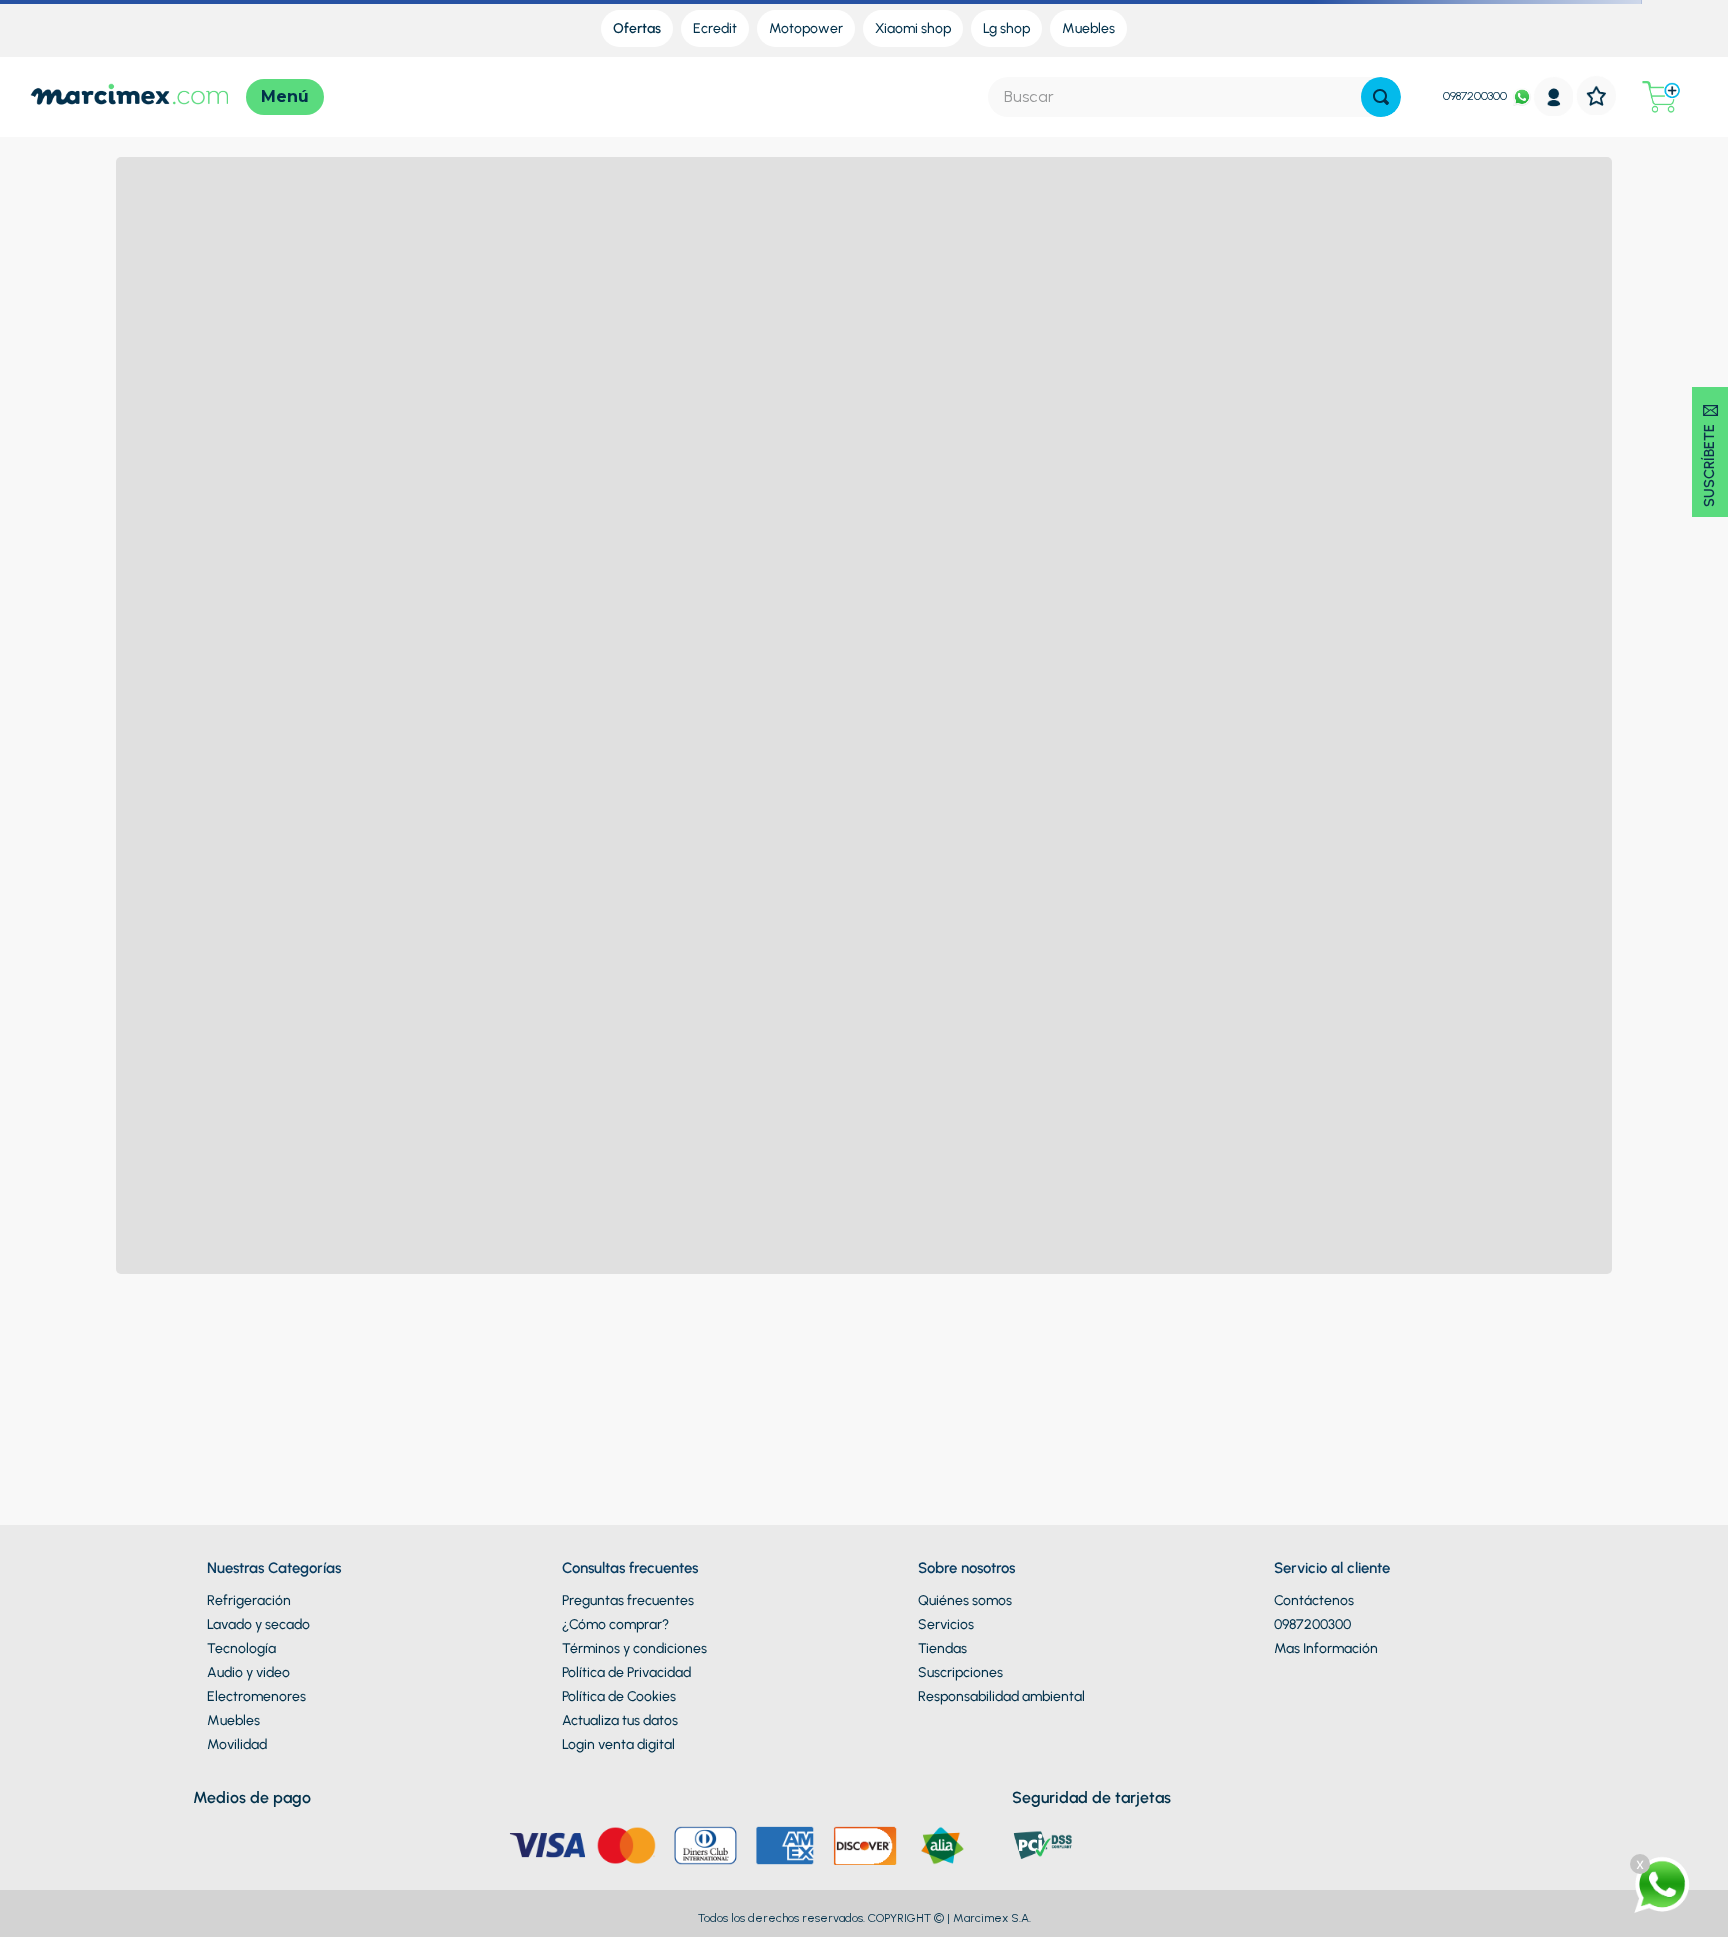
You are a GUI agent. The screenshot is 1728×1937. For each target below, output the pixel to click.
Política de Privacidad (626, 1672)
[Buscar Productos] (1381, 97)
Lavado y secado (258, 1624)
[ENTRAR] (1554, 96)
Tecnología (241, 1648)
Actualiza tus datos (620, 1720)
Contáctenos (1314, 1600)
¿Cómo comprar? (615, 1624)
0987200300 (1475, 96)
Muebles (233, 1720)
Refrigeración (249, 1600)
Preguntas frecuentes (628, 1600)
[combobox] (1194, 97)
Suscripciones (960, 1672)
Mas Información (1326, 1648)
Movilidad (237, 1744)
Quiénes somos (965, 1600)
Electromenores (256, 1696)
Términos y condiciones (634, 1648)
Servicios (946, 1624)
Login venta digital (618, 1744)
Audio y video (248, 1672)
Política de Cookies (619, 1696)
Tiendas (942, 1648)
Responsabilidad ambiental (1001, 1696)
